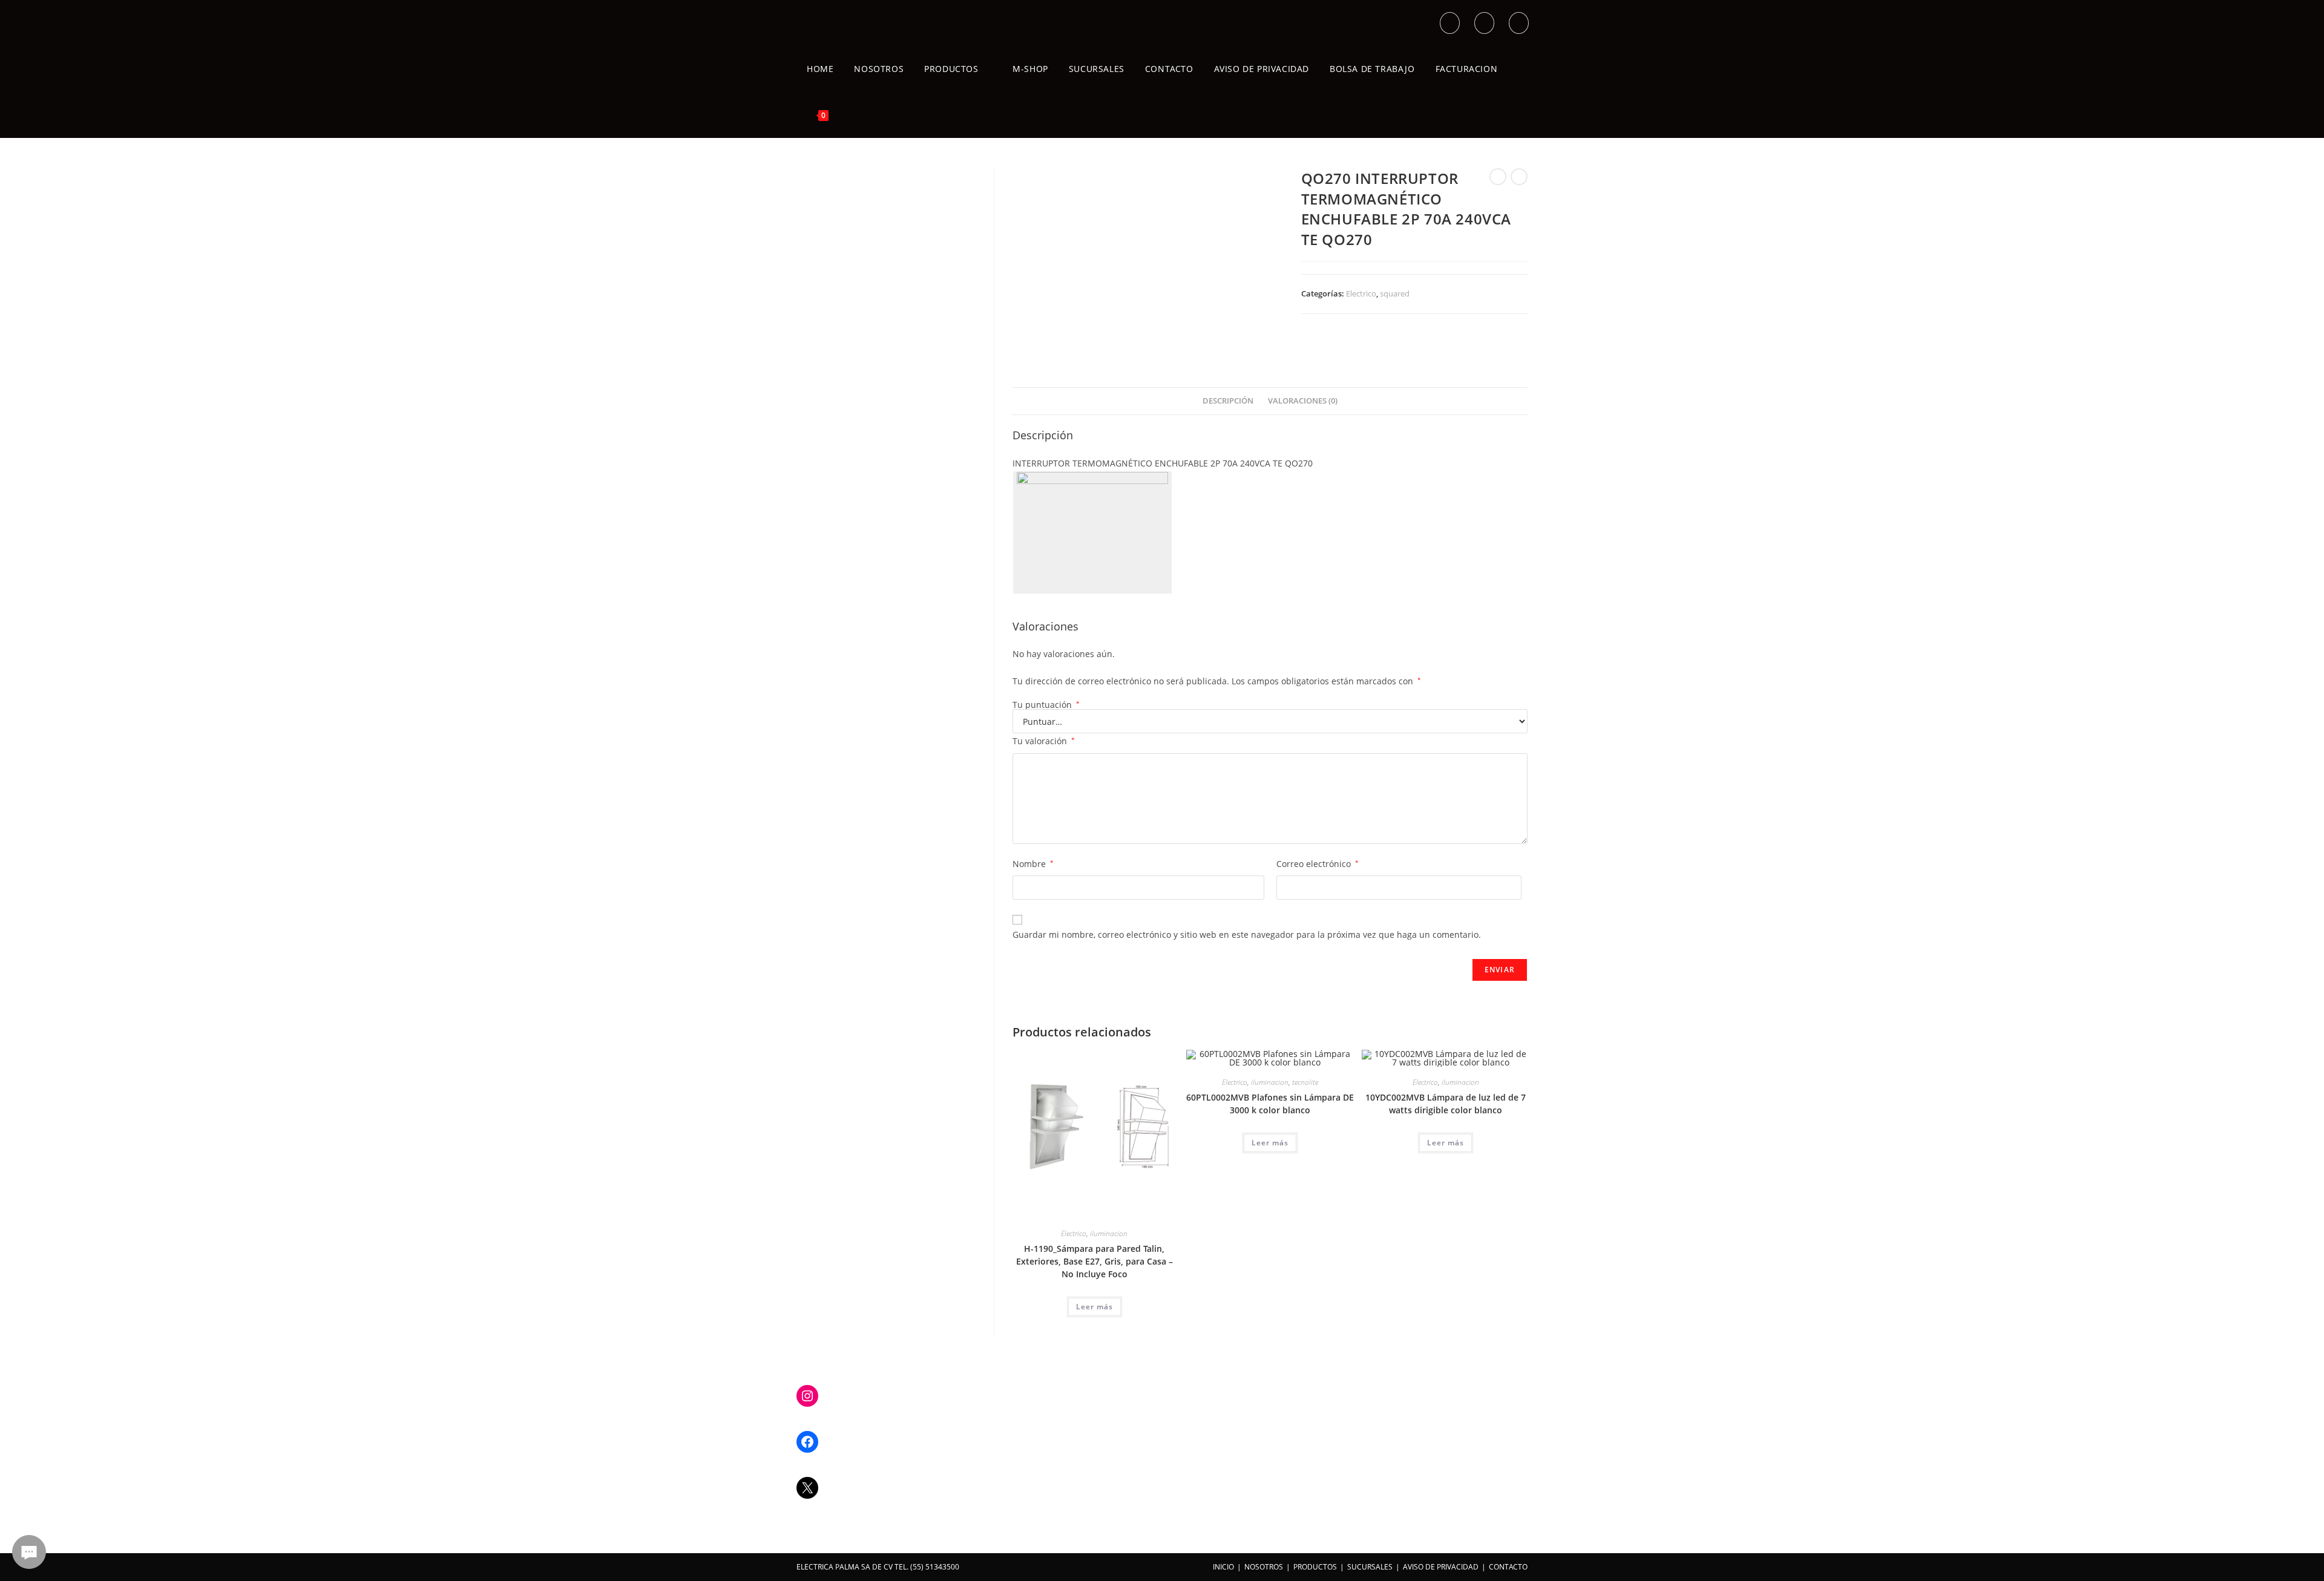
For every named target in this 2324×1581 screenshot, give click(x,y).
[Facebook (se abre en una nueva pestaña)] (1484, 23)
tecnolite (1305, 1082)
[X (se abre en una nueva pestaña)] (1450, 23)
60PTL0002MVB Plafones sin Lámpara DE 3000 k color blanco (1270, 1104)
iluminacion (1109, 1233)
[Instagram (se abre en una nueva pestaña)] (1519, 23)
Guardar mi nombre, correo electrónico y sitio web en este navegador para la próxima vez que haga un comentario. (1247, 935)
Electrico (1361, 293)
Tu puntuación (1046, 705)
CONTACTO (1508, 1567)
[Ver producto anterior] (1498, 177)
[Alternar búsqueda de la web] (852, 115)
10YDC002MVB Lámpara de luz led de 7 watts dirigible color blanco (1446, 1104)
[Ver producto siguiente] (1519, 177)
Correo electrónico (1318, 864)
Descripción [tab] (1228, 401)
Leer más (1095, 1307)
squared (1395, 293)
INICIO (1223, 1567)
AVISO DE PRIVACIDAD (1441, 1567)
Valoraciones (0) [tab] (1303, 401)
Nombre (1033, 864)
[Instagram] (807, 1396)
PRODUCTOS (1315, 1567)
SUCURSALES (1370, 1567)
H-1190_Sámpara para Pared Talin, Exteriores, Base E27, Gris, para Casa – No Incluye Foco (1095, 1261)
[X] (807, 1488)
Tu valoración (1044, 741)
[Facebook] (807, 1442)
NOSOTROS (1264, 1567)
